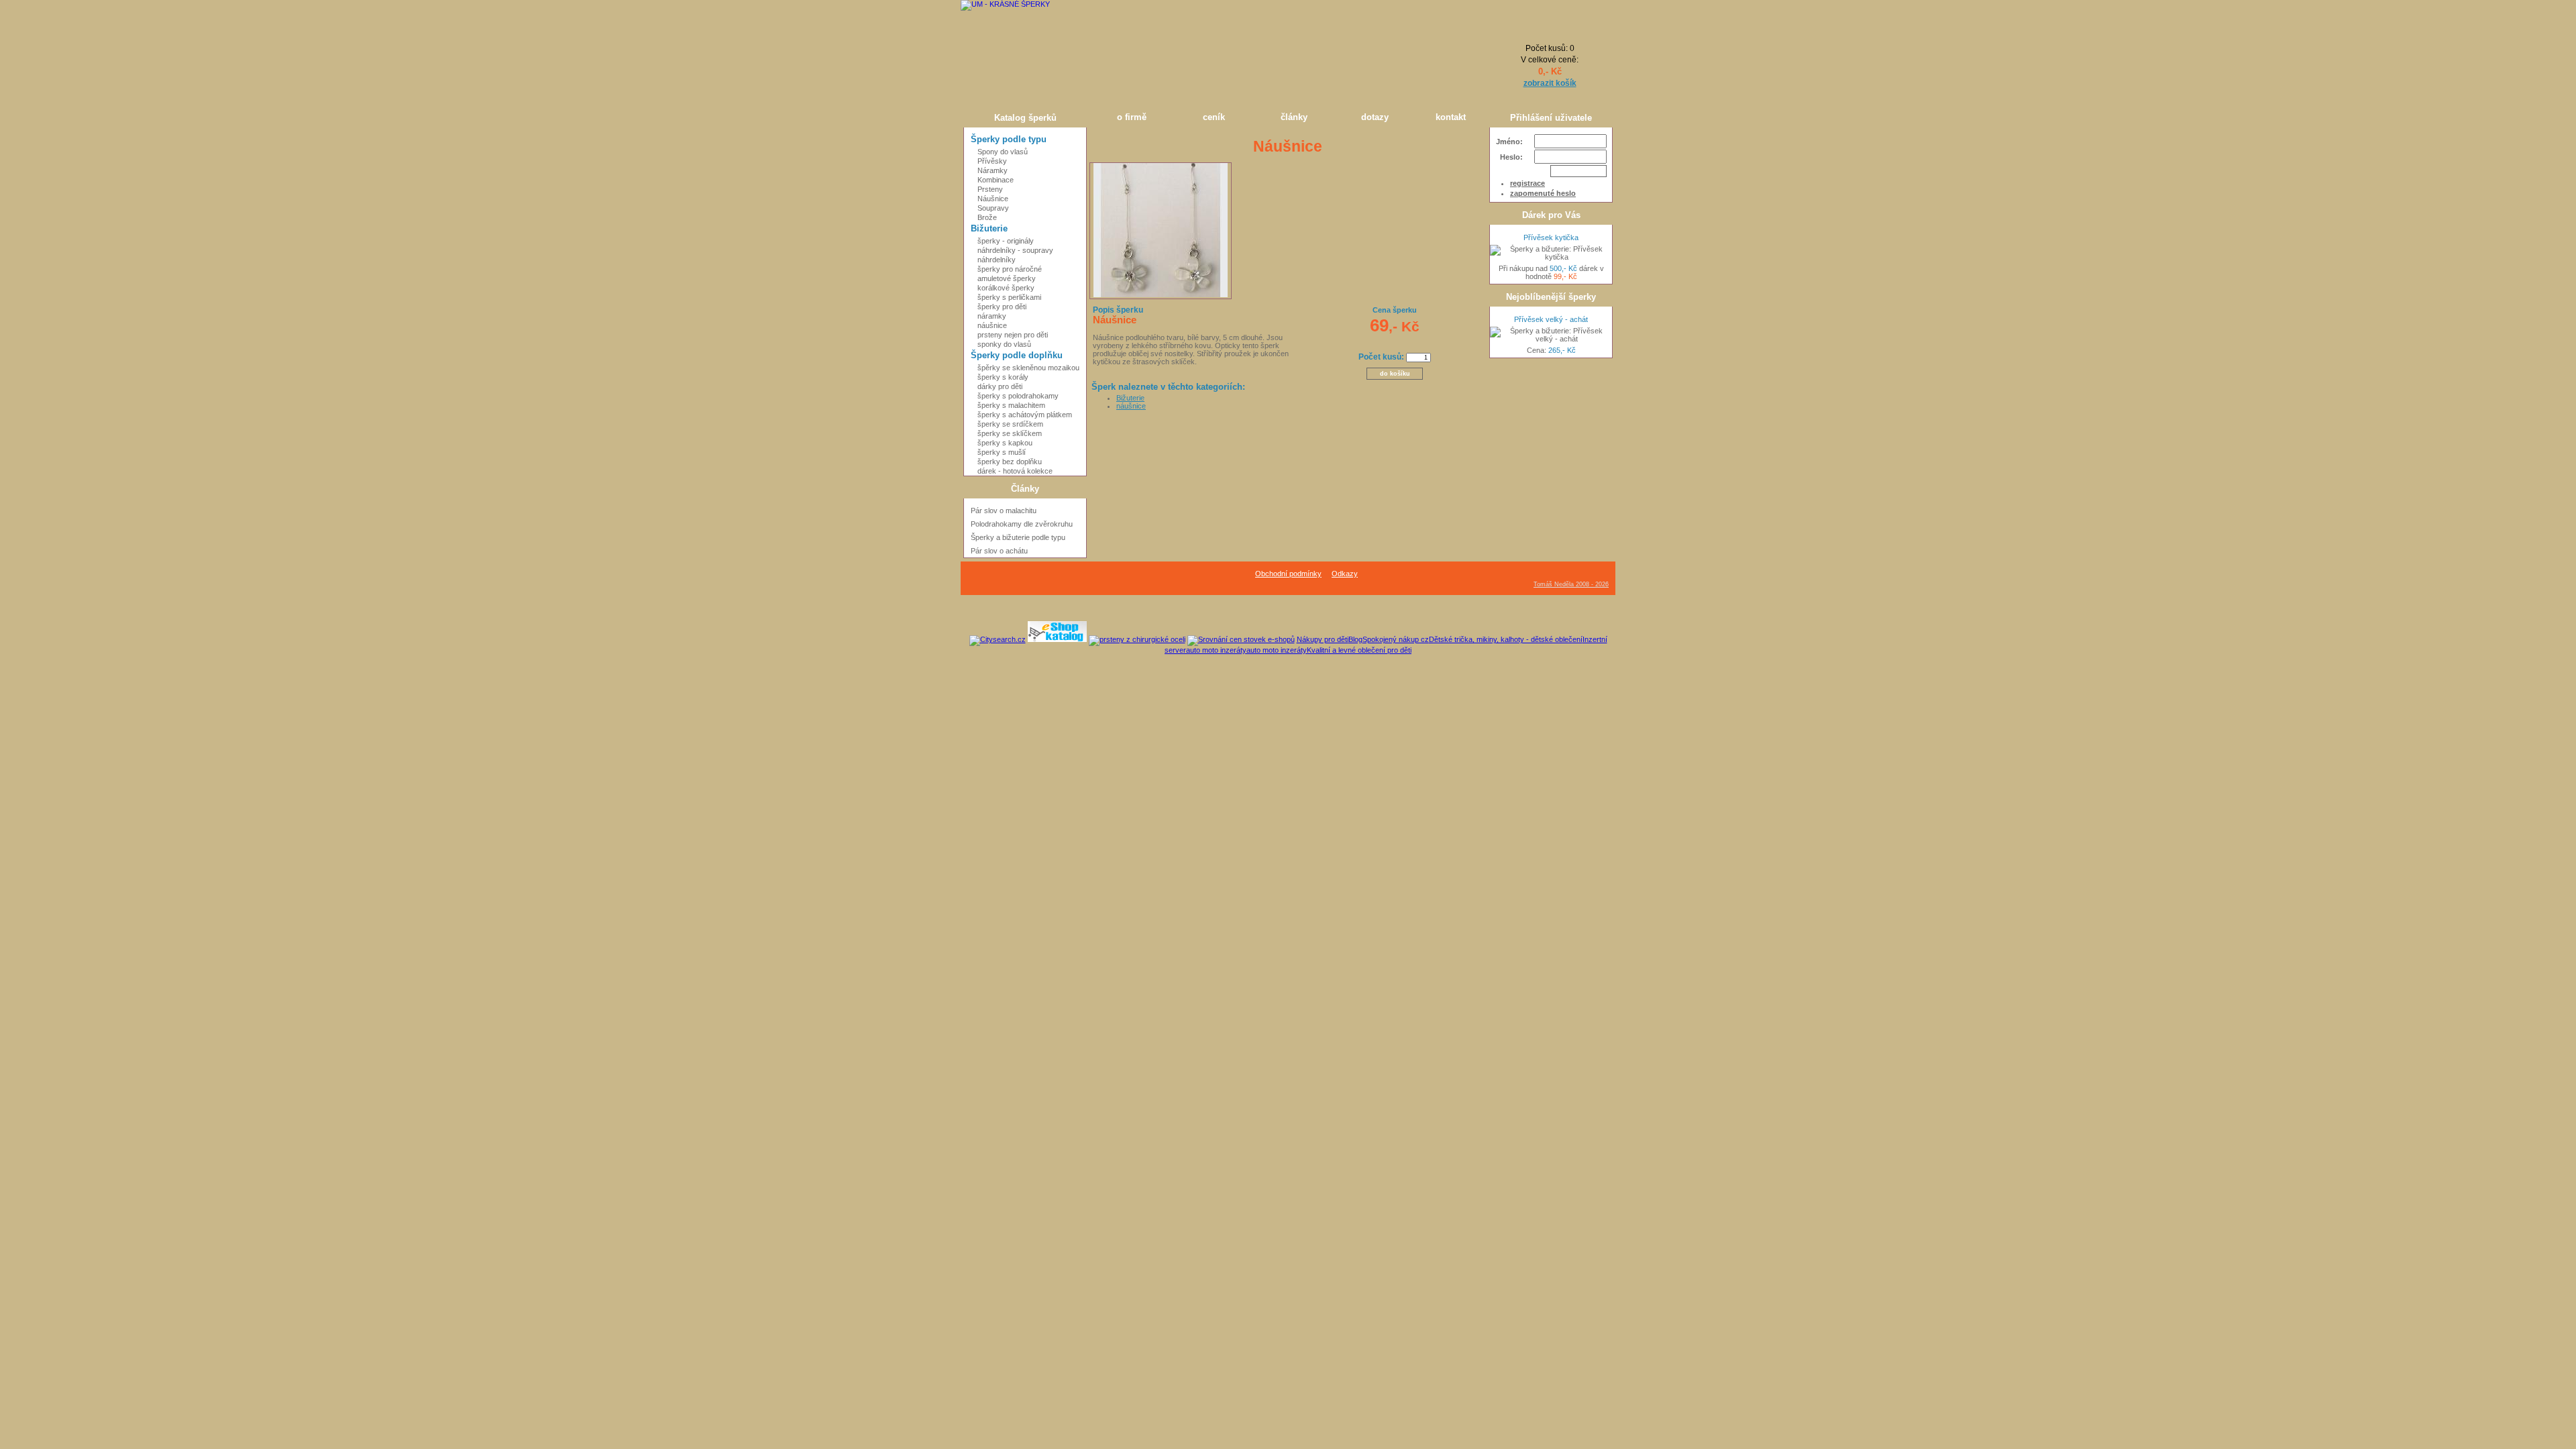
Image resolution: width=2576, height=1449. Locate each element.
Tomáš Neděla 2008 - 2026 (1571, 584)
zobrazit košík (1550, 83)
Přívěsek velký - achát (1551, 319)
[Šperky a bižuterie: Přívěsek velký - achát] (1551, 335)
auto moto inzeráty (1216, 650)
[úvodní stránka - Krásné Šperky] (1023, 54)
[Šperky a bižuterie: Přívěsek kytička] (1551, 253)
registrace (1527, 183)
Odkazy (1345, 574)
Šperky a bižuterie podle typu (1018, 537)
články (1294, 117)
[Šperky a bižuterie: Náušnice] (1161, 294)
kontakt (1451, 117)
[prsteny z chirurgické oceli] (1137, 639)
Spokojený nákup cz (1396, 639)
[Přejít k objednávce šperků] (1550, 29)
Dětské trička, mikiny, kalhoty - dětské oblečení (1506, 639)
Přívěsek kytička (1551, 237)
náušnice (1131, 406)
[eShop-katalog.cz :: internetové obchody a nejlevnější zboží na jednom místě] (1057, 639)
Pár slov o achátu (999, 551)
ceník (1214, 117)
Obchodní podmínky (1288, 574)
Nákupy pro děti (1323, 639)
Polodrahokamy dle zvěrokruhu (1022, 524)
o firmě (1132, 117)
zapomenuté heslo (1543, 193)
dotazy (1375, 117)
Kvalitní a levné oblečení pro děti (1359, 650)
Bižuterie (1130, 398)
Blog (1355, 639)
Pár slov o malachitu (1004, 511)
